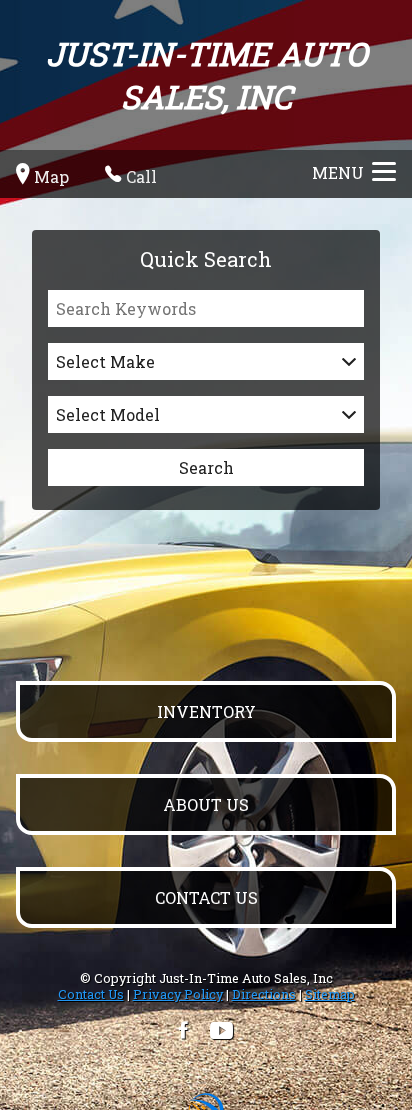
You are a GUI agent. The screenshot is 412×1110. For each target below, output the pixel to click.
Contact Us (91, 994)
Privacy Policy (178, 994)
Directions (264, 994)
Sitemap (330, 994)
